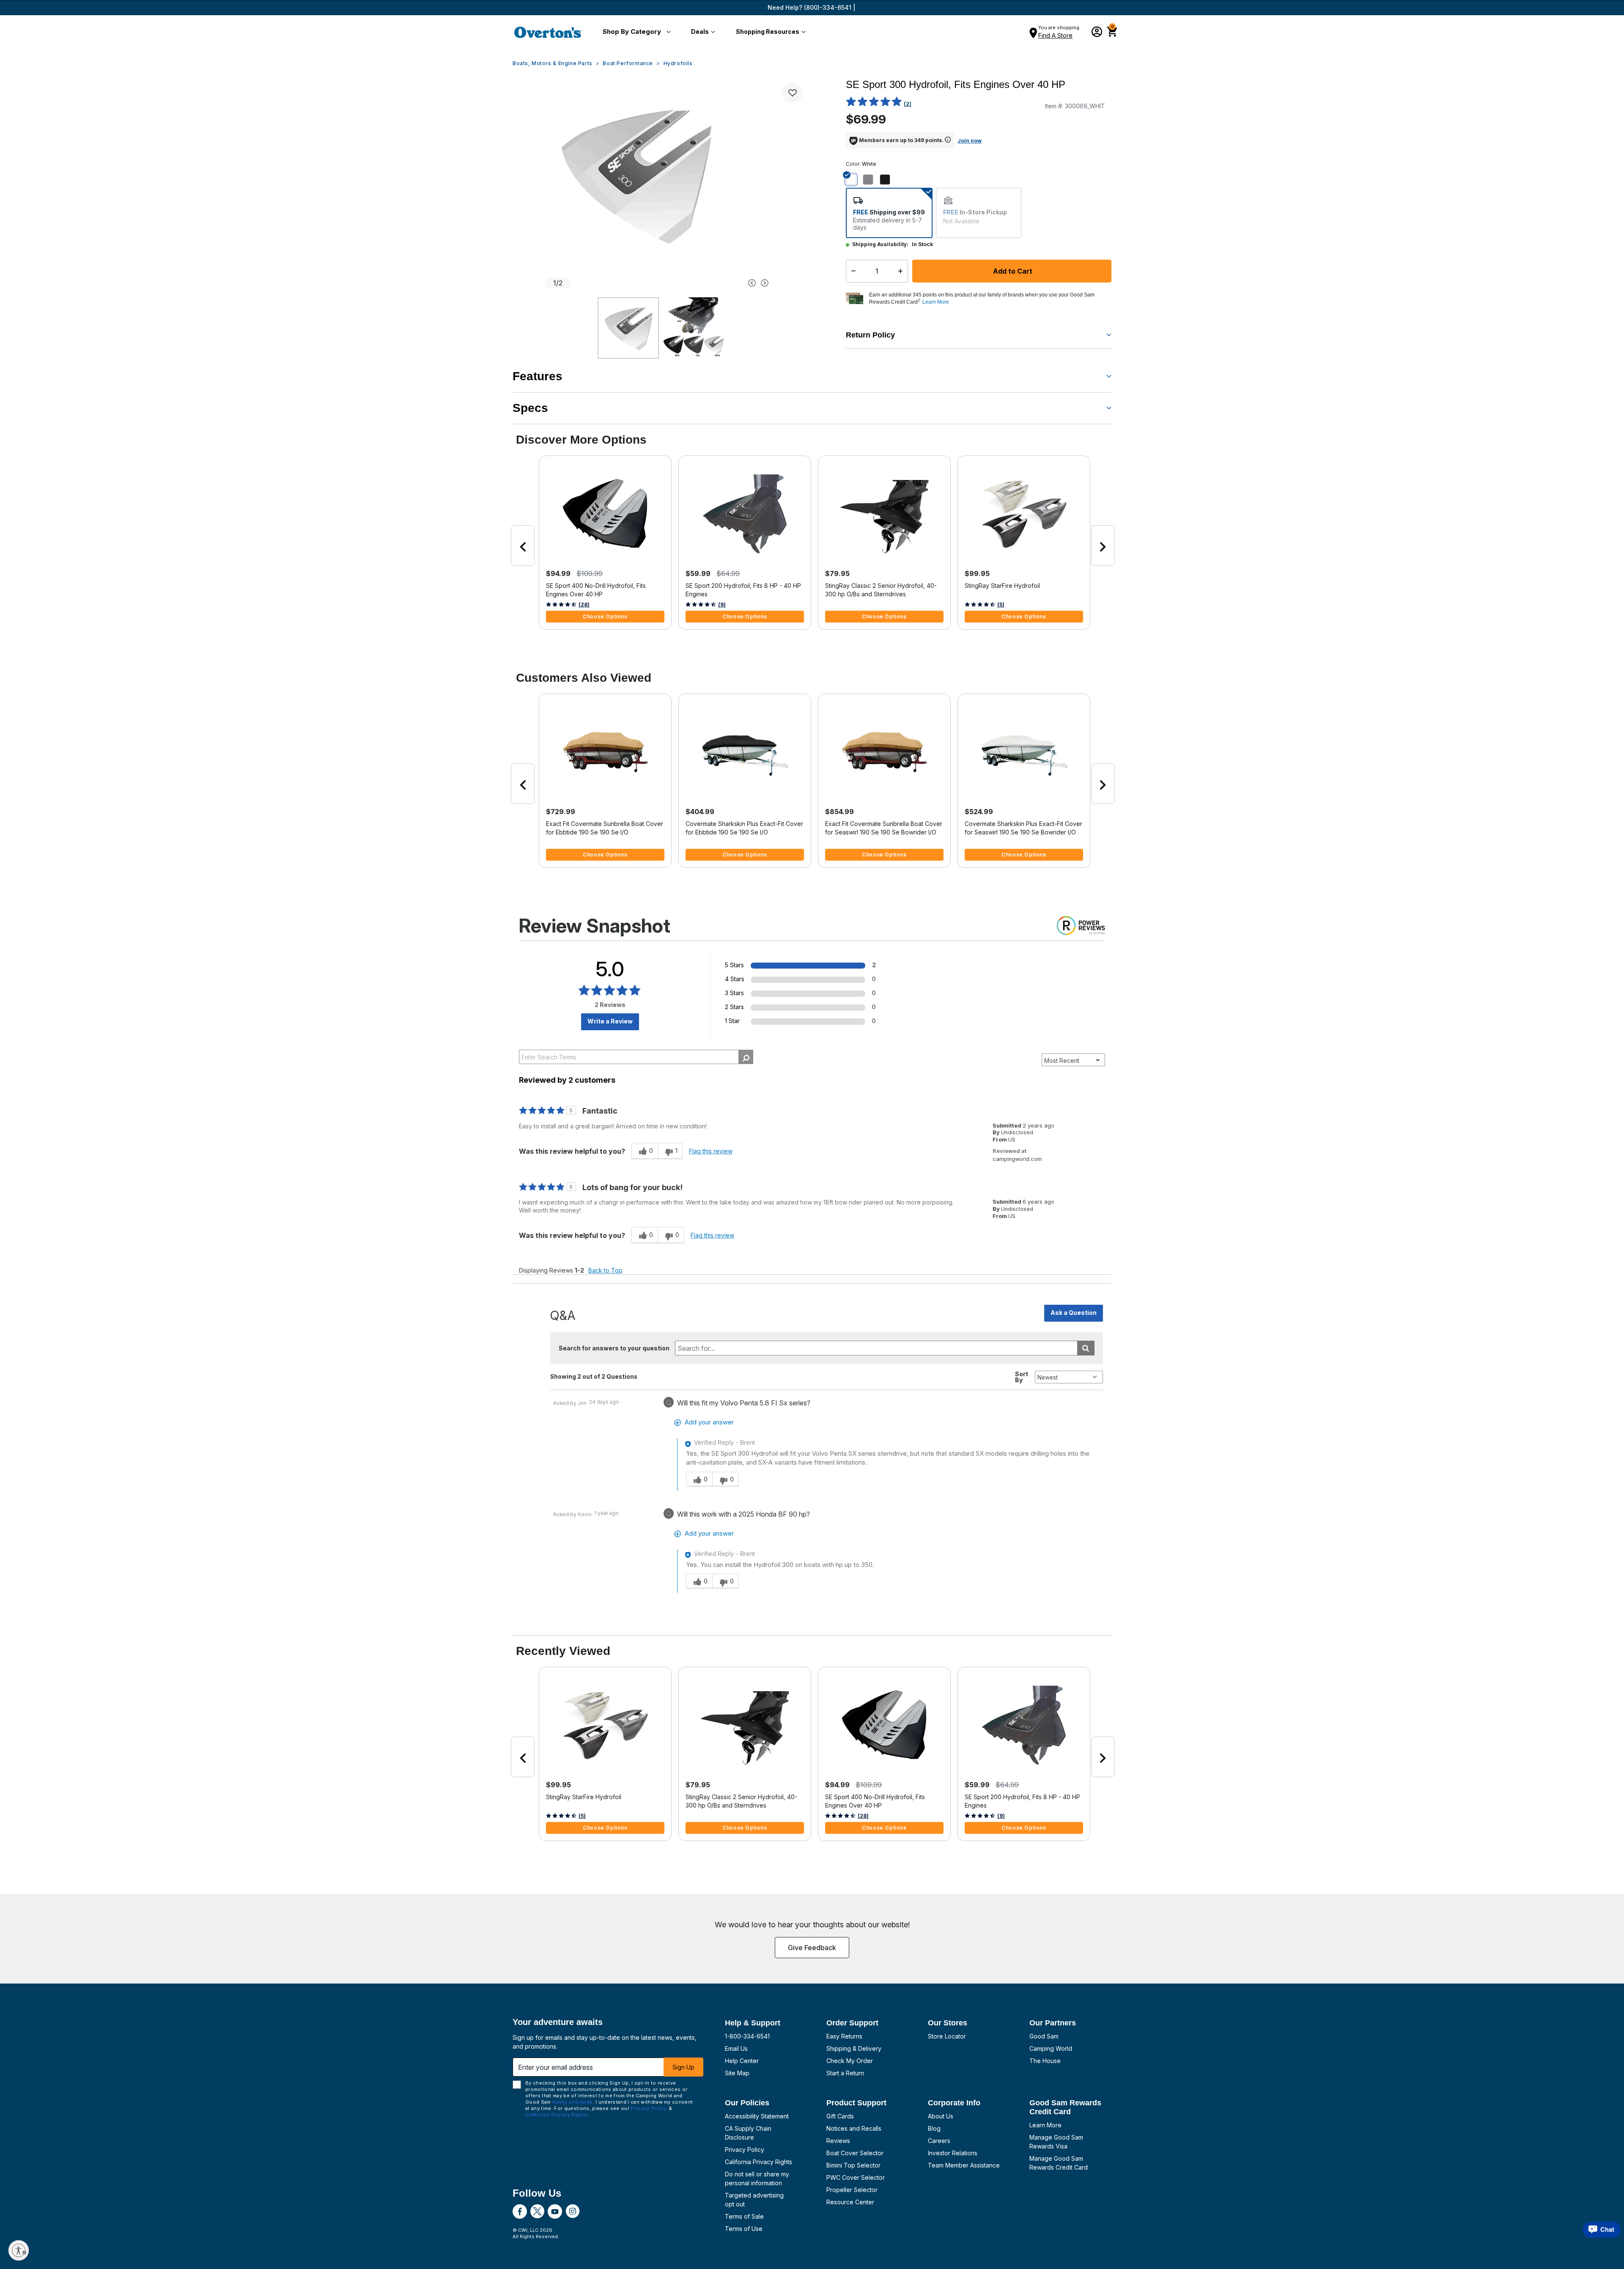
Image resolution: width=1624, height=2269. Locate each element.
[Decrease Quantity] (852, 271)
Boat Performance (628, 63)
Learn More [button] (936, 302)
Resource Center (850, 2202)
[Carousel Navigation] (720, 283)
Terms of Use (744, 2229)
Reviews (838, 2141)
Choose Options (605, 616)
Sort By (1022, 1377)
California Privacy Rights (759, 2162)
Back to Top (605, 1270)
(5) (1001, 605)
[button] (635, 32)
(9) (722, 605)
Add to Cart (1012, 271)
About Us (941, 2116)
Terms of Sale (744, 2216)
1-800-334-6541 (747, 2036)
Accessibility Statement (757, 2116)
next (1103, 546)
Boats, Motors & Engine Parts (553, 63)
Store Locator (947, 2036)
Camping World (1051, 2048)
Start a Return (845, 2073)
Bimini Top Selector (853, 2165)
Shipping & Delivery (854, 2048)
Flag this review (711, 1151)
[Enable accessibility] (19, 2250)
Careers (939, 2141)
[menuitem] (635, 32)
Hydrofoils (678, 63)
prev (523, 546)
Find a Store (1055, 35)
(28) (584, 605)
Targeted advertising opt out (754, 2200)
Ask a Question (1074, 1313)
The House (1045, 2061)
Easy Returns (844, 2036)
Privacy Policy (745, 2150)
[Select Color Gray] (871, 179)
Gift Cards (840, 2116)
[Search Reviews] (746, 1057)
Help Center (742, 2061)
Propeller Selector (852, 2190)
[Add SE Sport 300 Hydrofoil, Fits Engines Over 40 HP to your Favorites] (792, 93)
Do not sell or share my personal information (757, 2178)
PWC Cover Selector (856, 2177)
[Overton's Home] (548, 32)
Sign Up (683, 2067)
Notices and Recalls (854, 2128)
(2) (908, 104)
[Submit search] (1086, 1348)
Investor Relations (953, 2153)
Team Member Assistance (964, 2165)
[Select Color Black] (888, 179)
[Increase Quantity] (902, 271)
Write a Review (610, 1021)
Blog (934, 2128)
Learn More (1045, 2125)
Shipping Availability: (880, 244)
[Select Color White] (854, 179)
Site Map (737, 2073)
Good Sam (1044, 2036)
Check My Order (850, 2061)
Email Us (736, 2048)
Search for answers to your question (614, 1348)
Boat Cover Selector (855, 2153)
